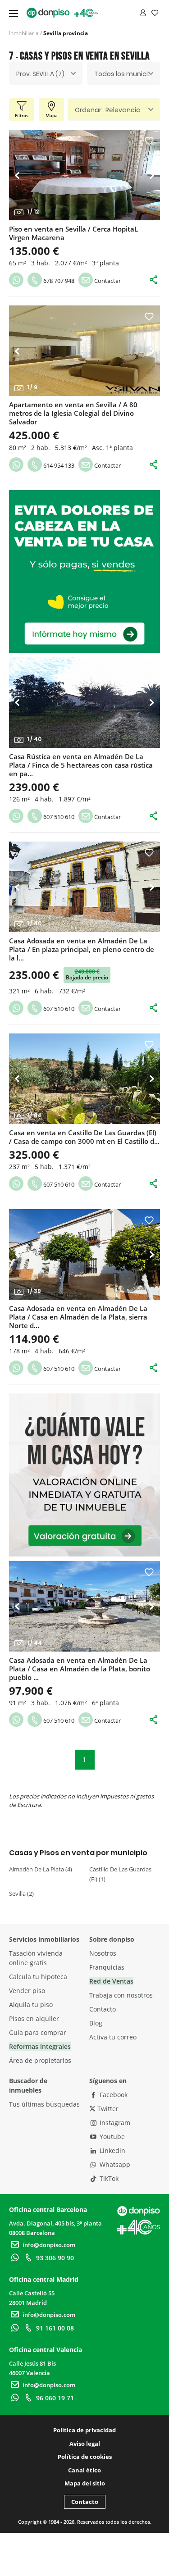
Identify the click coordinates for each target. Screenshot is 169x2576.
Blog (96, 2023)
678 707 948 (58, 281)
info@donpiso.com (49, 2245)
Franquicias (107, 1967)
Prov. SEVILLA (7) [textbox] (40, 74)
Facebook (113, 2095)
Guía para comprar (38, 2032)
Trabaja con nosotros (121, 1995)
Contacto (103, 2009)
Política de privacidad (84, 2430)
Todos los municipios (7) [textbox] (127, 74)
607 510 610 (58, 817)
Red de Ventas (111, 1981)
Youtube (111, 2137)
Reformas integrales (40, 2046)
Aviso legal (85, 2444)
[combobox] (46, 73)
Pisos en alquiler (34, 2018)
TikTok (108, 2178)
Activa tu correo (113, 2037)
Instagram (114, 2123)
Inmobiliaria (24, 33)
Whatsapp (114, 2164)
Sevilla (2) (21, 1893)
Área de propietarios (40, 2060)
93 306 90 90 (55, 2258)
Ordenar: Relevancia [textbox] (108, 110)
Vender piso (27, 1991)
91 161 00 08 (55, 2328)
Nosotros (103, 1953)
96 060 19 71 (55, 2398)
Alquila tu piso (31, 2005)
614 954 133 (58, 465)
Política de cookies (85, 2457)
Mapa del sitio (85, 2483)
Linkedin (112, 2150)
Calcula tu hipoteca (38, 1977)
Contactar (107, 281)
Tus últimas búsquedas (44, 2104)
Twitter (107, 2109)
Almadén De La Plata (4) (41, 1869)
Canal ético (84, 2470)
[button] (20, 175)
